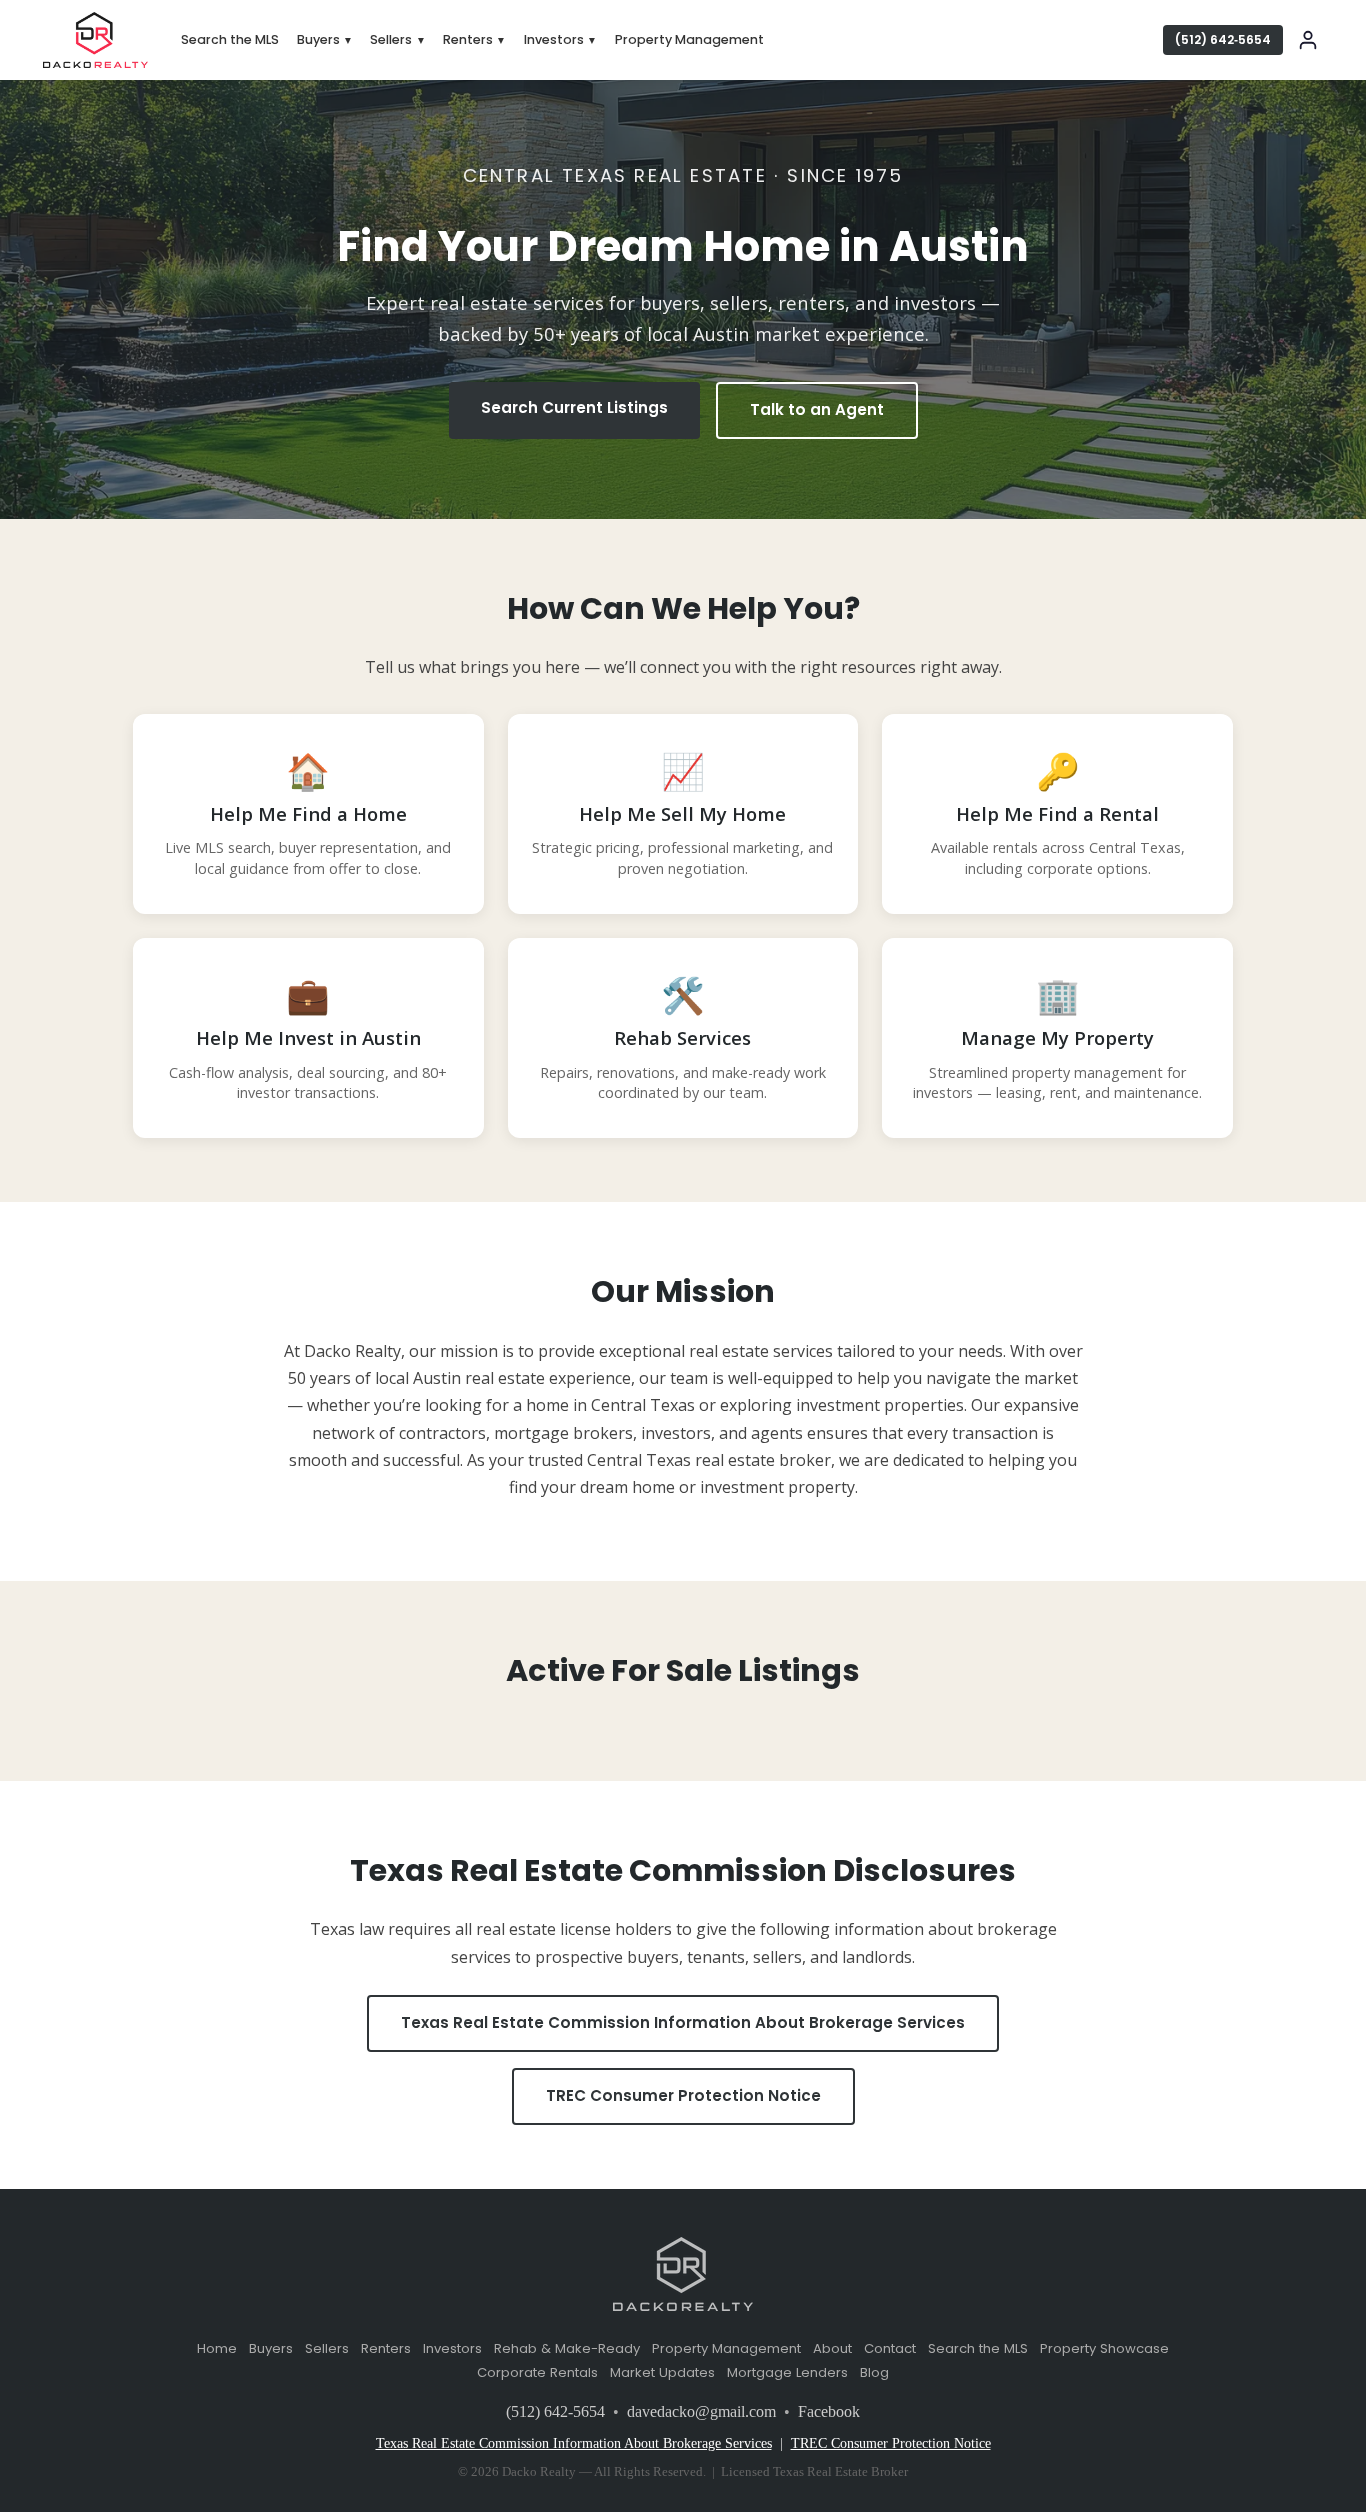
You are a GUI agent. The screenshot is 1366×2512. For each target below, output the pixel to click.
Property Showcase (1104, 2348)
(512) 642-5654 (555, 2411)
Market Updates (662, 2372)
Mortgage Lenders (787, 2372)
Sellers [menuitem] (397, 39)
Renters (386, 2348)
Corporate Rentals (537, 2372)
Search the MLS (978, 2348)
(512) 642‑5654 (1223, 39)
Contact (890, 2348)
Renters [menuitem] (474, 39)
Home (217, 2348)
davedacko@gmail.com (701, 2411)
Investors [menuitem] (560, 39)
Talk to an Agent (817, 409)
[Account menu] (1308, 40)
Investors (452, 2348)
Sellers (327, 2348)
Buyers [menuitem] (325, 39)
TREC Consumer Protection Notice (683, 2095)
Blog (874, 2372)
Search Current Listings (574, 407)
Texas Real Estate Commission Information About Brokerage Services (683, 2022)
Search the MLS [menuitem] (230, 39)
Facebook (829, 2411)
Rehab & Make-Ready (567, 2348)
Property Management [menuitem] (689, 39)
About (832, 2348)
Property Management (726, 2348)
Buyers (271, 2348)
